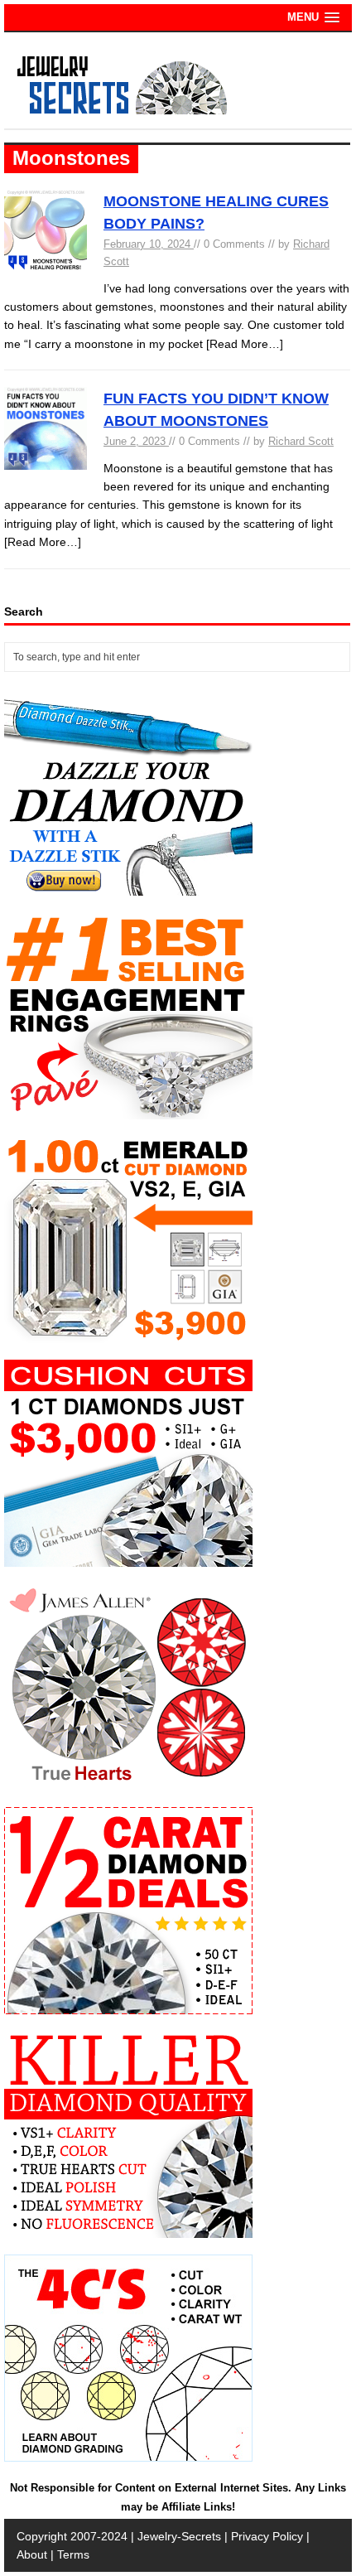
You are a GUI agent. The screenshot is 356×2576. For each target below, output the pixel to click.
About (32, 2554)
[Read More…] (245, 344)
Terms (73, 2554)
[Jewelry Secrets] (123, 111)
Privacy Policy (267, 2536)
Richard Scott (301, 441)
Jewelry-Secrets (179, 2536)
